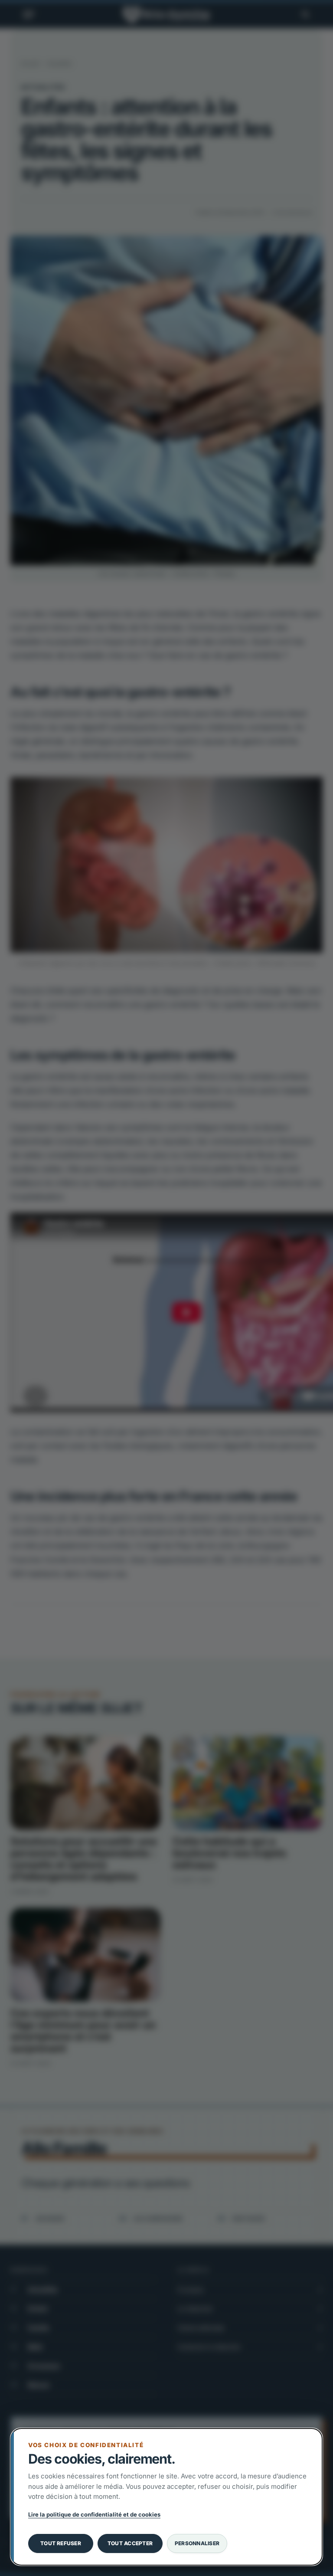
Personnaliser (197, 2543)
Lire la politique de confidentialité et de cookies (94, 2514)
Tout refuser (61, 2543)
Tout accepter (130, 2543)
